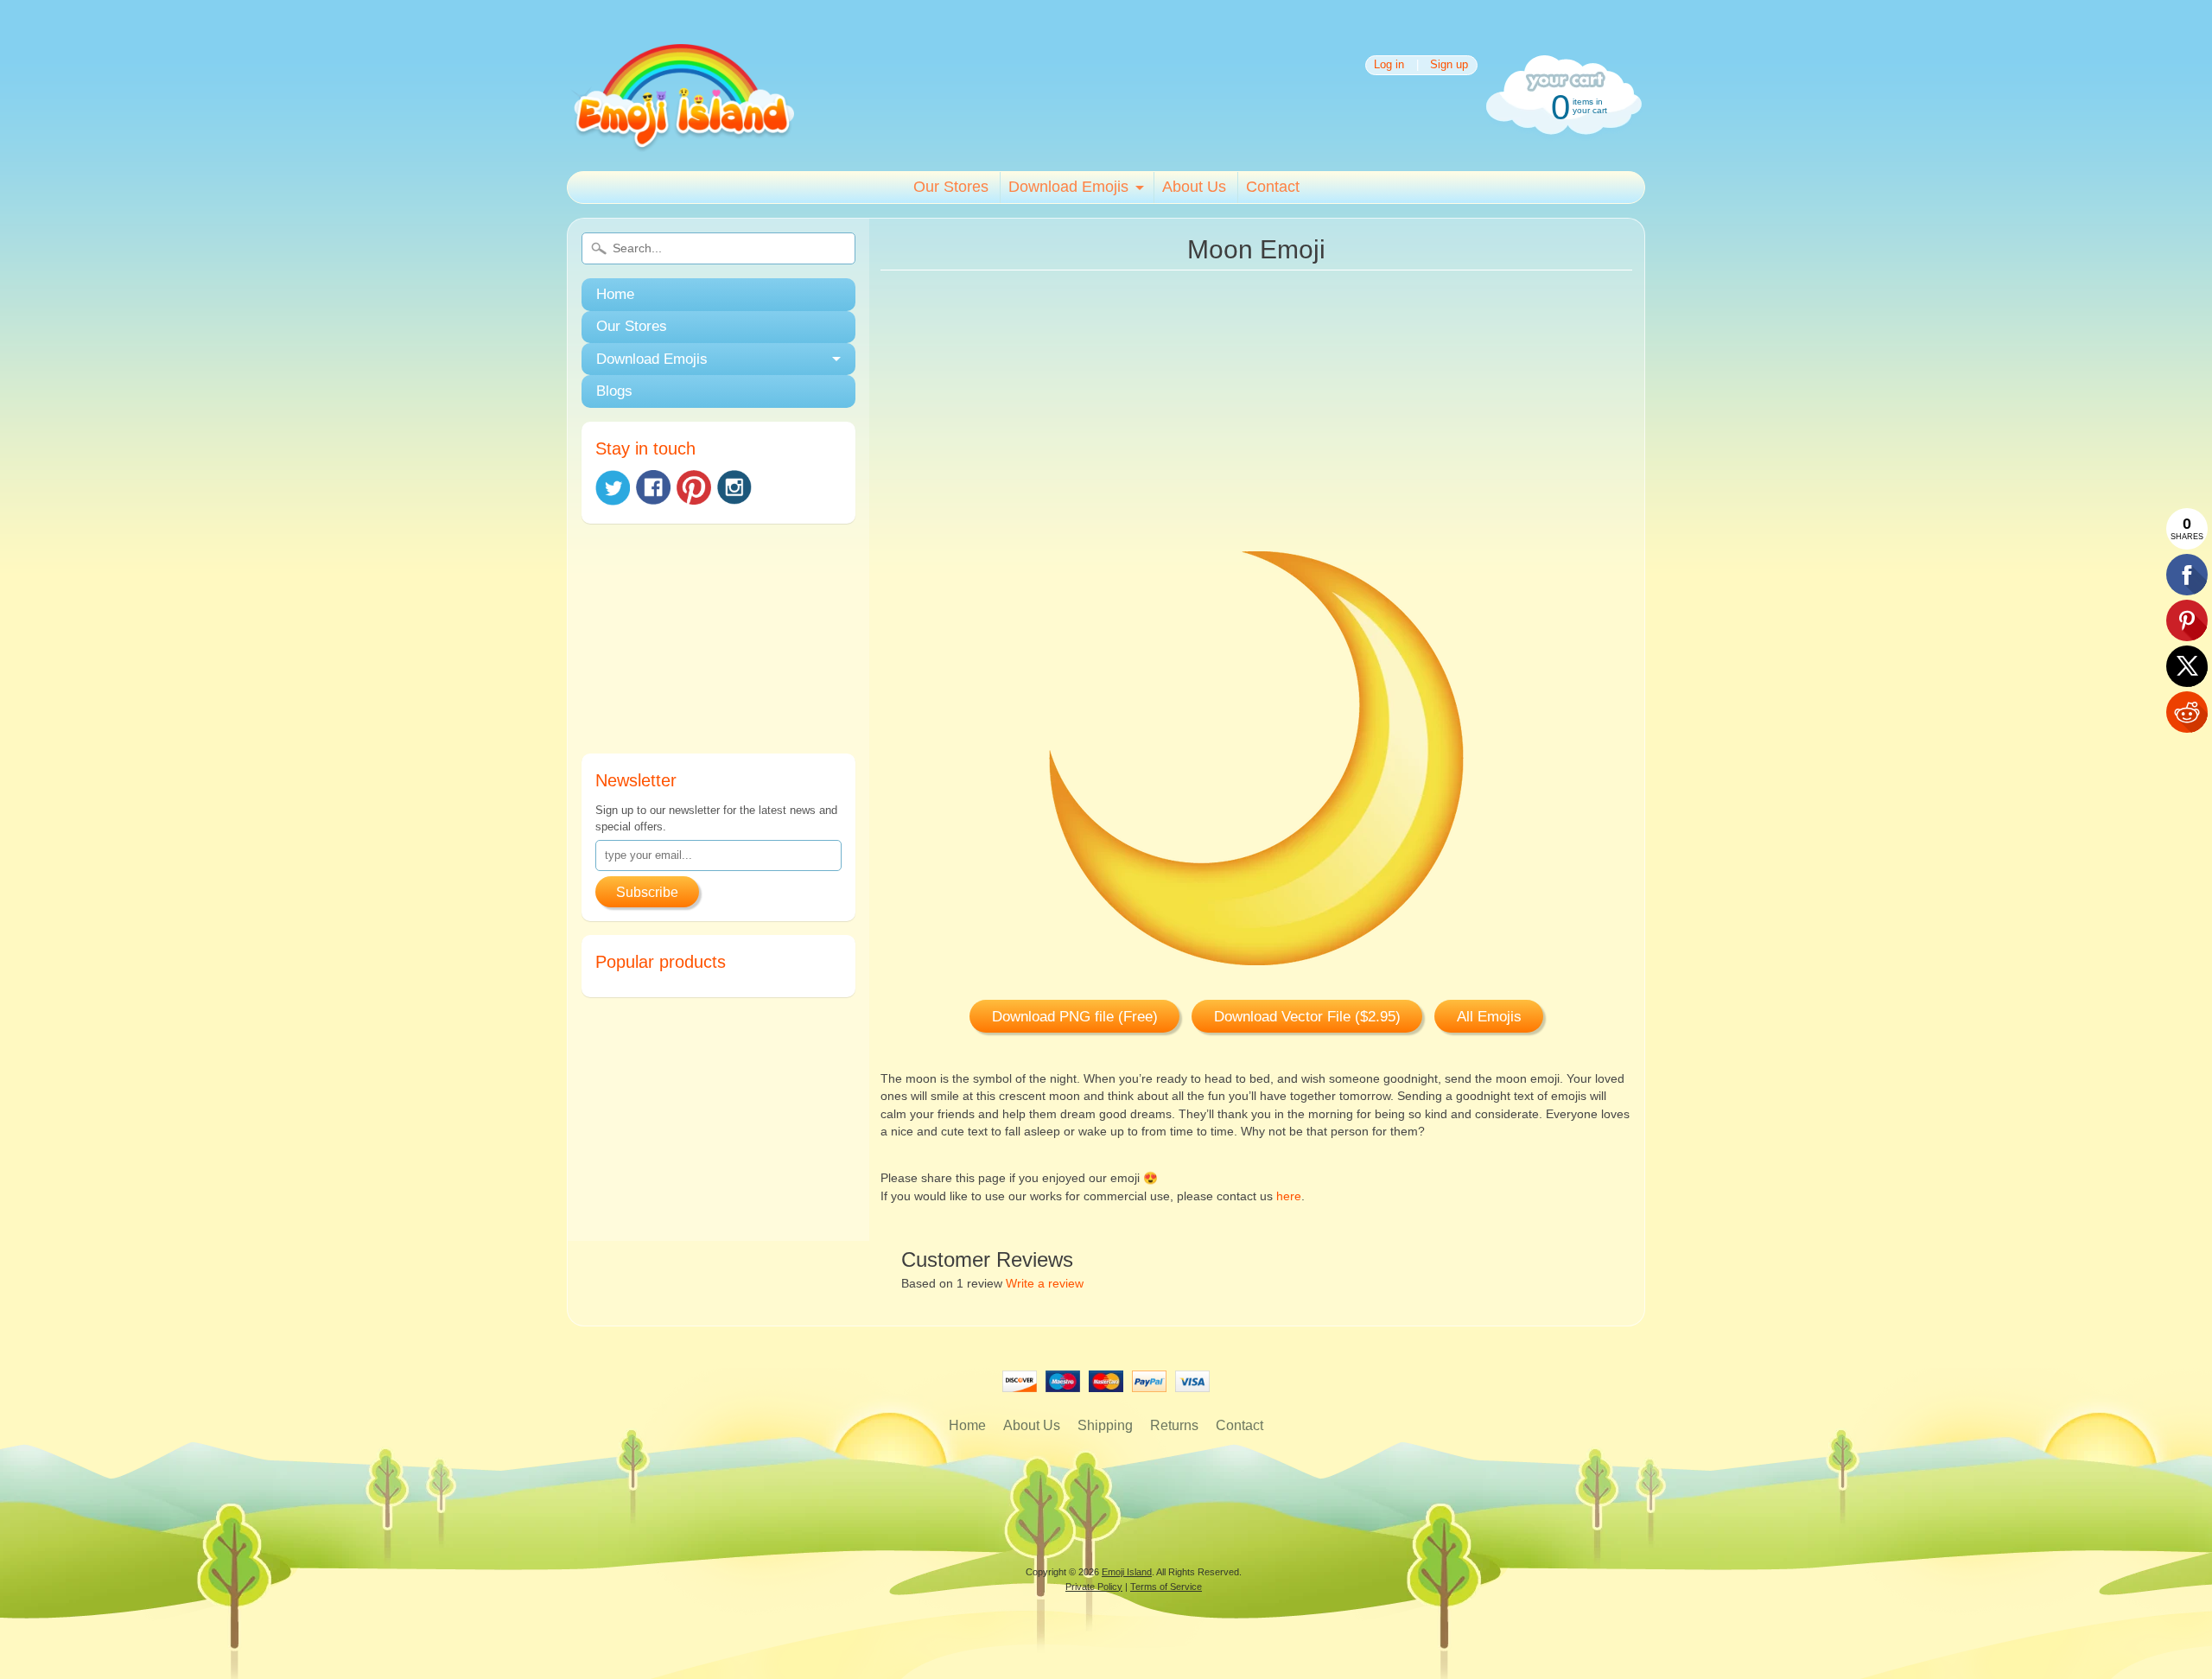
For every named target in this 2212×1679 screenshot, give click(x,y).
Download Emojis (1068, 187)
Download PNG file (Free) (1075, 1017)
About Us (1194, 187)
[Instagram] (734, 487)
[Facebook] (653, 487)
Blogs (614, 391)
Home (615, 294)
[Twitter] (613, 488)
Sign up (1449, 65)
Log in (1389, 65)
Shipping (1105, 1425)
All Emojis (1489, 1017)
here (1289, 1196)
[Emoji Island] (682, 146)
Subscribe (647, 892)
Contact (1273, 187)
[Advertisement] (718, 646)
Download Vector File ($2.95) (1307, 1017)
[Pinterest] (694, 487)
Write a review (1045, 1284)
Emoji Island (1127, 1572)
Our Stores (951, 187)
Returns (1174, 1425)
